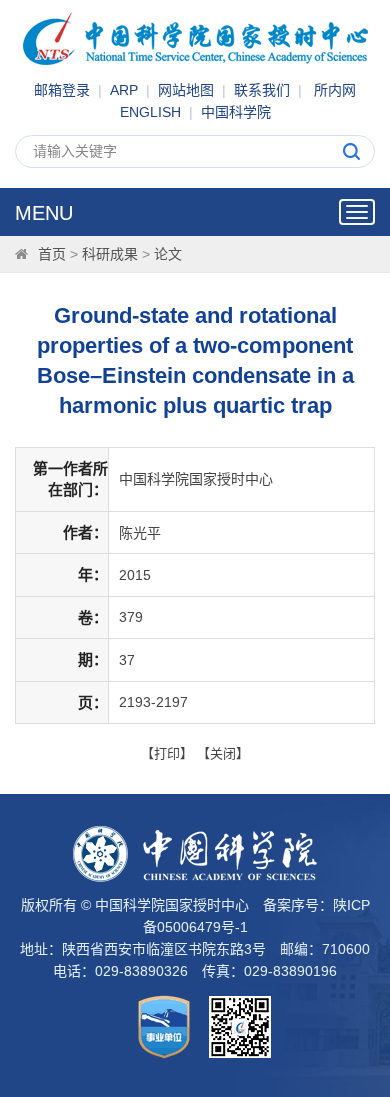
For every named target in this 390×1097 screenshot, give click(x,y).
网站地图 (186, 90)
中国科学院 (236, 112)
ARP (124, 90)
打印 (167, 753)
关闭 (223, 753)
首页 (52, 254)
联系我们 (262, 90)
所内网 (335, 90)
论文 (168, 254)
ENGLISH (150, 112)
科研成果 (110, 254)
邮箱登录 (62, 90)
